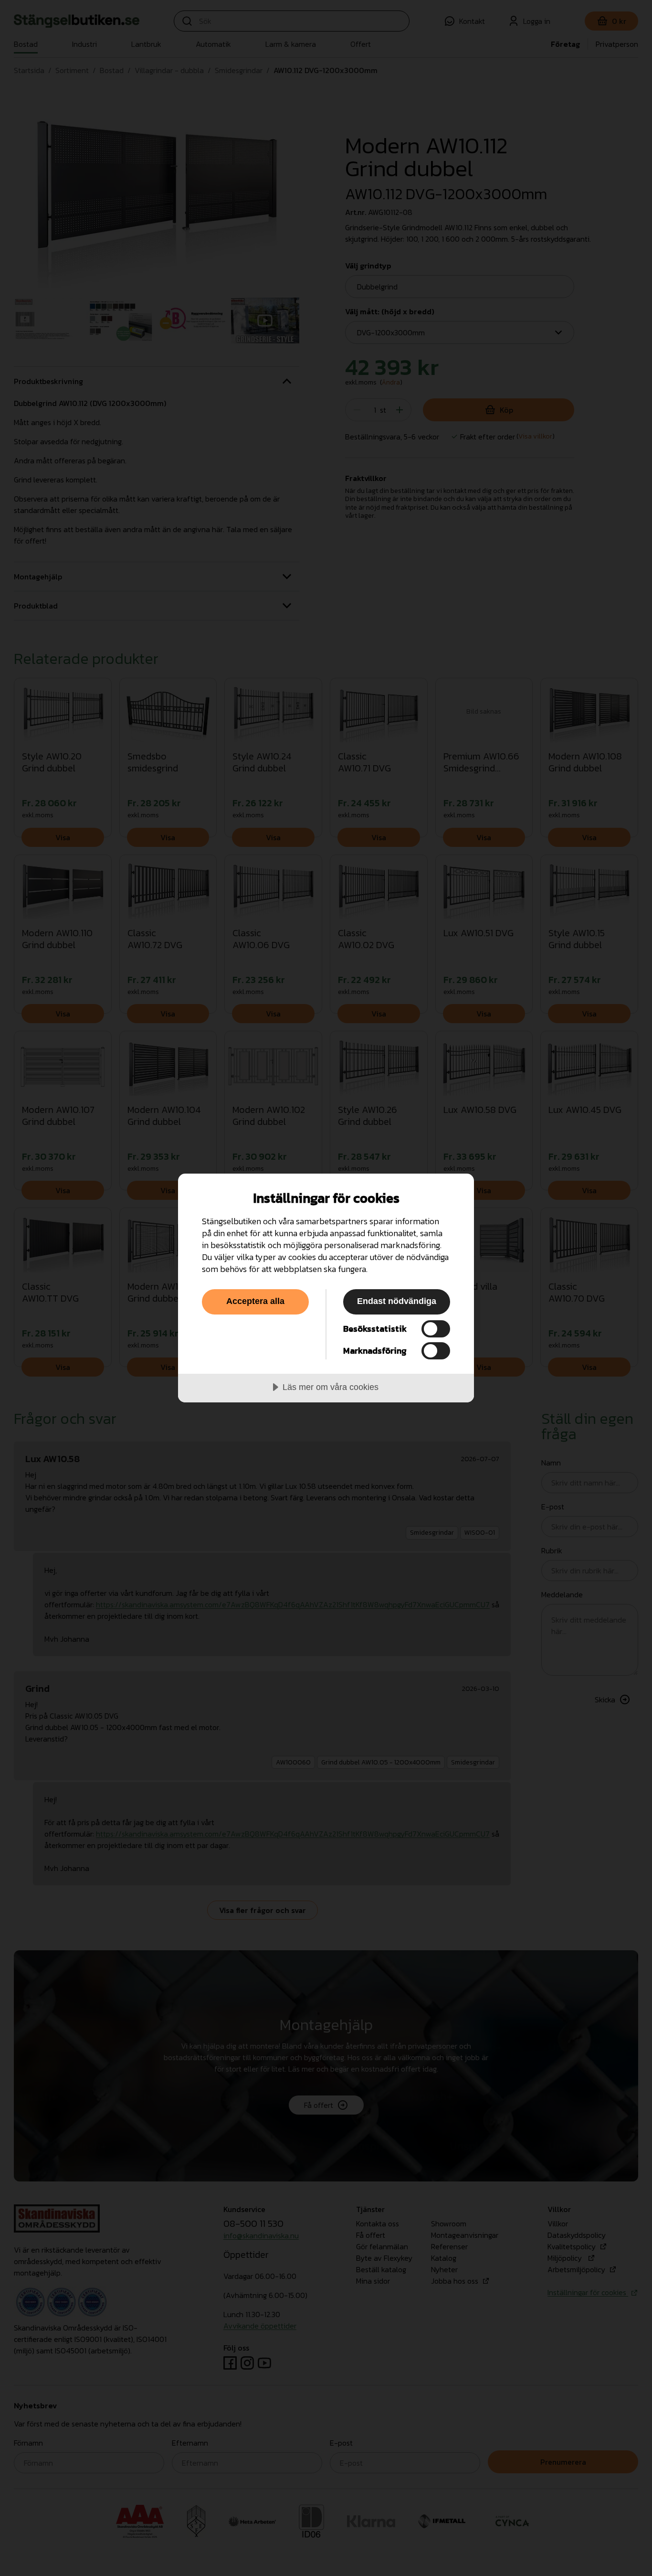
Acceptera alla (255, 1301)
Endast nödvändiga (397, 1301)
